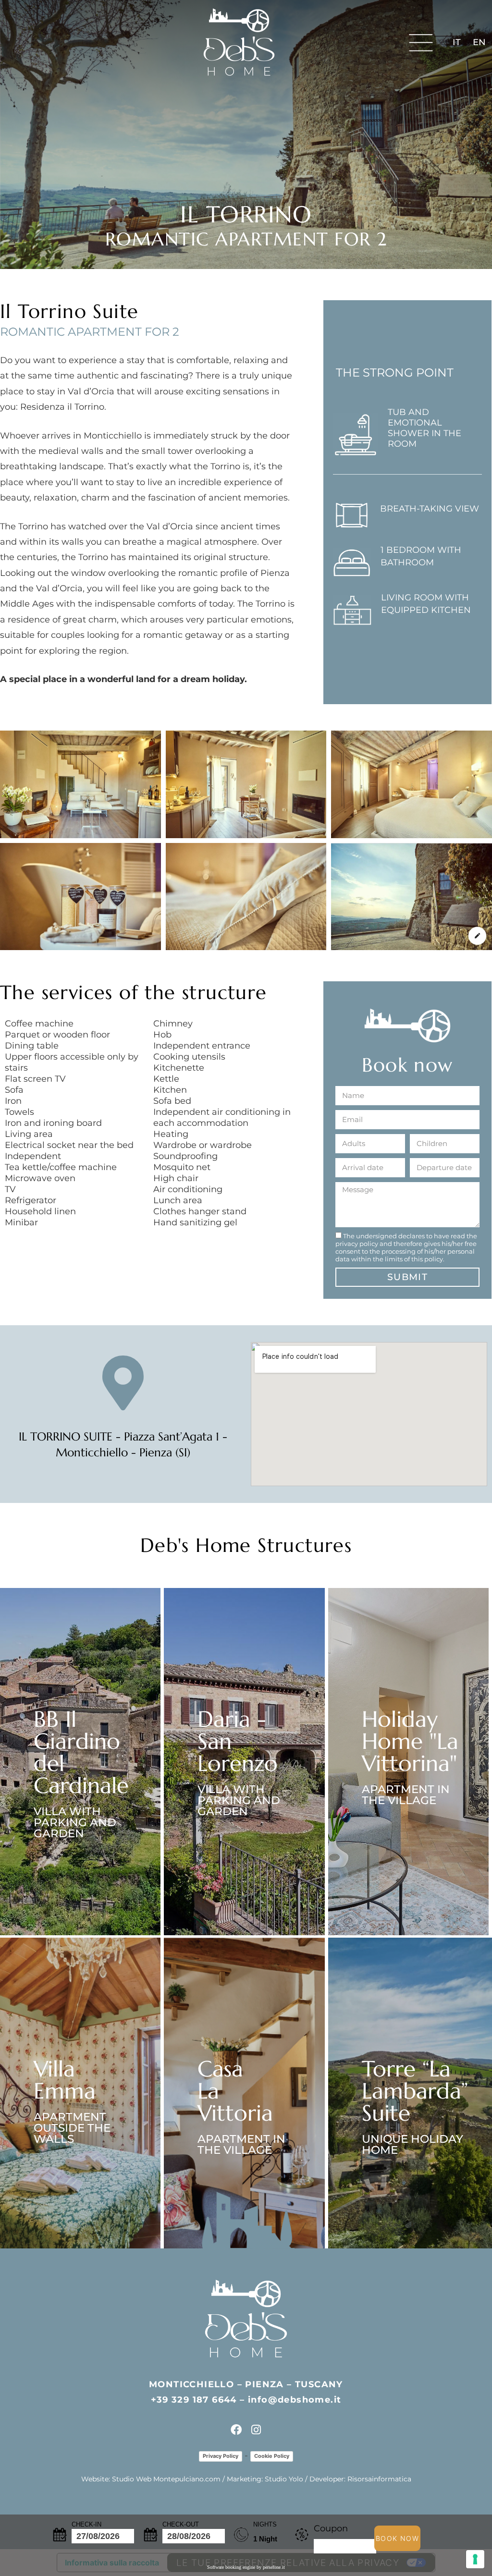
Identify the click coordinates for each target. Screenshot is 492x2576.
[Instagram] (256, 2430)
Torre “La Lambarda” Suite (415, 2091)
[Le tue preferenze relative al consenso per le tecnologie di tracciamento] (475, 2559)
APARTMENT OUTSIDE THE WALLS (72, 2128)
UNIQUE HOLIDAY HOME (412, 2144)
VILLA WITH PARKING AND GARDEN (75, 1822)
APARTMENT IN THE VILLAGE (406, 1795)
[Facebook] (236, 2430)
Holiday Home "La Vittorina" (410, 1741)
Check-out (181, 2524)
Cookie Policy (272, 2456)
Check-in (86, 2524)
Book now (397, 2538)
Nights (265, 2524)
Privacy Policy (221, 2456)
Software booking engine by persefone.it (246, 2567)
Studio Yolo (284, 2479)
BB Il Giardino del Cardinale (81, 1752)
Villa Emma (65, 2080)
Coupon (331, 2528)
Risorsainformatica (379, 2479)
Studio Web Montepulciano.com (166, 2479)
